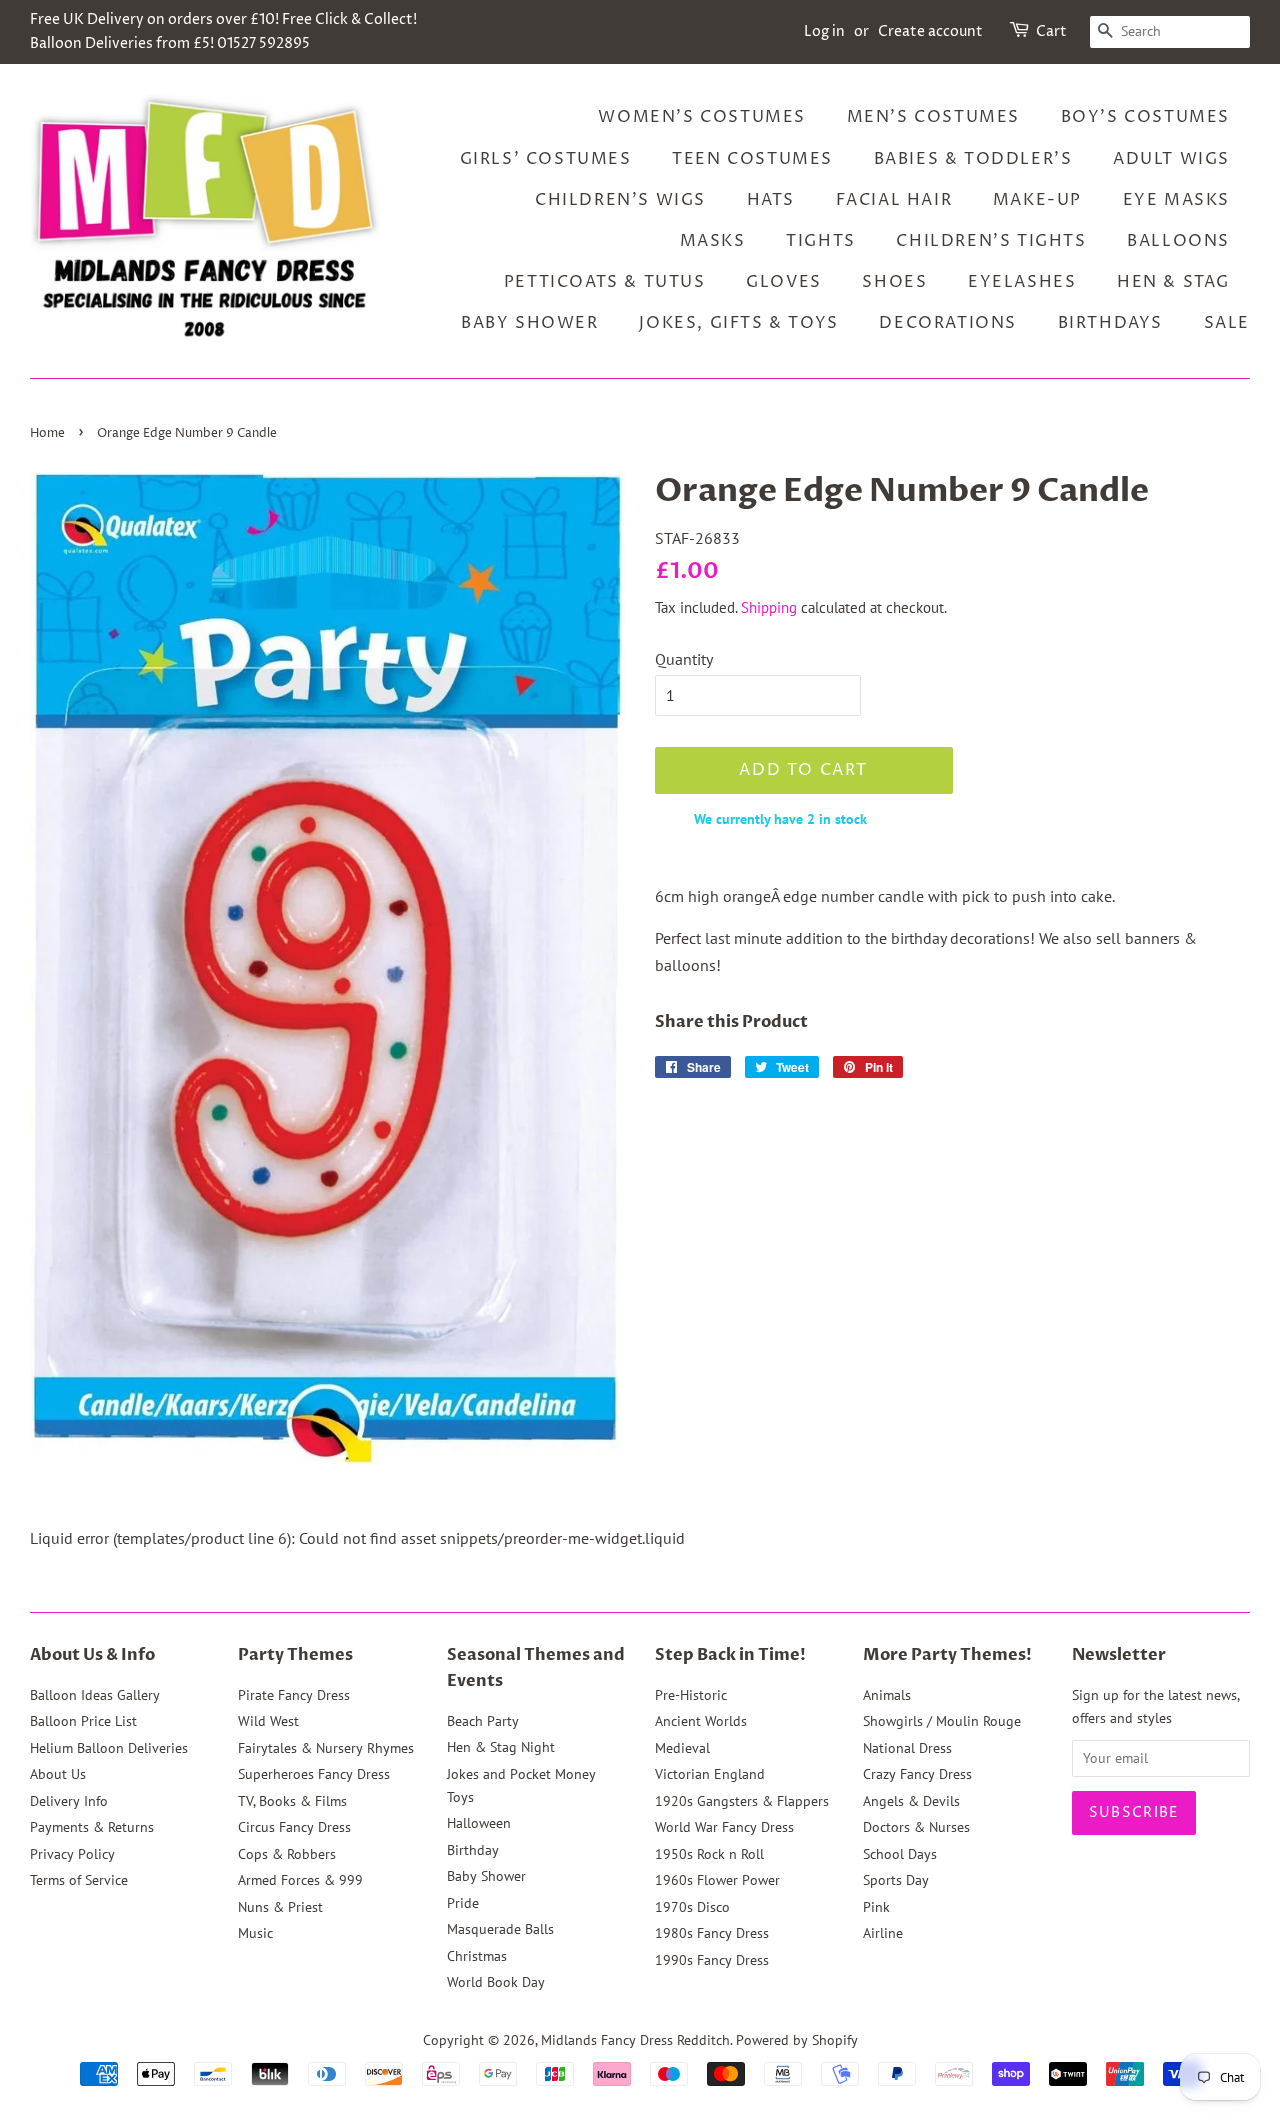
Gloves (784, 282)
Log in (824, 31)
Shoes (894, 282)
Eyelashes (1022, 282)
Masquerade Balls (500, 1929)
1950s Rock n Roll (709, 1854)
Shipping (769, 607)
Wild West (268, 1721)
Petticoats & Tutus (605, 282)
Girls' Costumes (546, 159)
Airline (883, 1933)
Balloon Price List (83, 1721)
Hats (771, 200)
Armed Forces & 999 (300, 1880)
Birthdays (1110, 323)
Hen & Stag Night (501, 1747)
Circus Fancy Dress (294, 1827)
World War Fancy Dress (724, 1827)
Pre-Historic (691, 1695)
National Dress (907, 1748)
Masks (713, 241)
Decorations (948, 323)
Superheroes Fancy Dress (314, 1774)
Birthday (473, 1850)
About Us (58, 1774)
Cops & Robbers (287, 1854)
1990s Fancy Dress (712, 1960)
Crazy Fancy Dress (917, 1774)
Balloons (1178, 241)
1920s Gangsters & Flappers (742, 1801)
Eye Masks (1176, 200)
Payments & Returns (92, 1827)
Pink (876, 1907)
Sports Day (896, 1880)
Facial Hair (894, 200)
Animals (887, 1695)
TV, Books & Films (292, 1801)
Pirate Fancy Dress (294, 1695)
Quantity (684, 659)
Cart (1051, 31)
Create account (930, 31)
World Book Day (496, 1982)
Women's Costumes (702, 117)
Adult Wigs (1171, 159)
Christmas (477, 1956)
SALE (1227, 323)
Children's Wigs (620, 200)
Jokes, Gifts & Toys (738, 323)
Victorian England (710, 1774)
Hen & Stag (1173, 282)
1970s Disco (692, 1907)
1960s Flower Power (717, 1880)
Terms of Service (79, 1880)
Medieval (682, 1748)
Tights (821, 241)
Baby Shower (530, 323)
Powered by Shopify (797, 2040)
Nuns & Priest (280, 1907)
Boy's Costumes (1145, 117)
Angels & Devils (911, 1801)
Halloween (479, 1823)
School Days (900, 1854)
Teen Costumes (752, 159)
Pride (463, 1903)
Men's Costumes (933, 117)
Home (47, 433)
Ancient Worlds (701, 1721)
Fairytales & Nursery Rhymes (326, 1748)
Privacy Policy (72, 1854)
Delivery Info (69, 1801)
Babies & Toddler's (973, 159)
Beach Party (483, 1721)
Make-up (1037, 200)
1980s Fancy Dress (712, 1933)
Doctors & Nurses (916, 1827)
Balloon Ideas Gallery (95, 1695)
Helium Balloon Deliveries (109, 1748)
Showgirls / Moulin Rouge (942, 1721)
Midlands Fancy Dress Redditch (635, 2040)
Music (255, 1933)
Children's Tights (991, 241)
